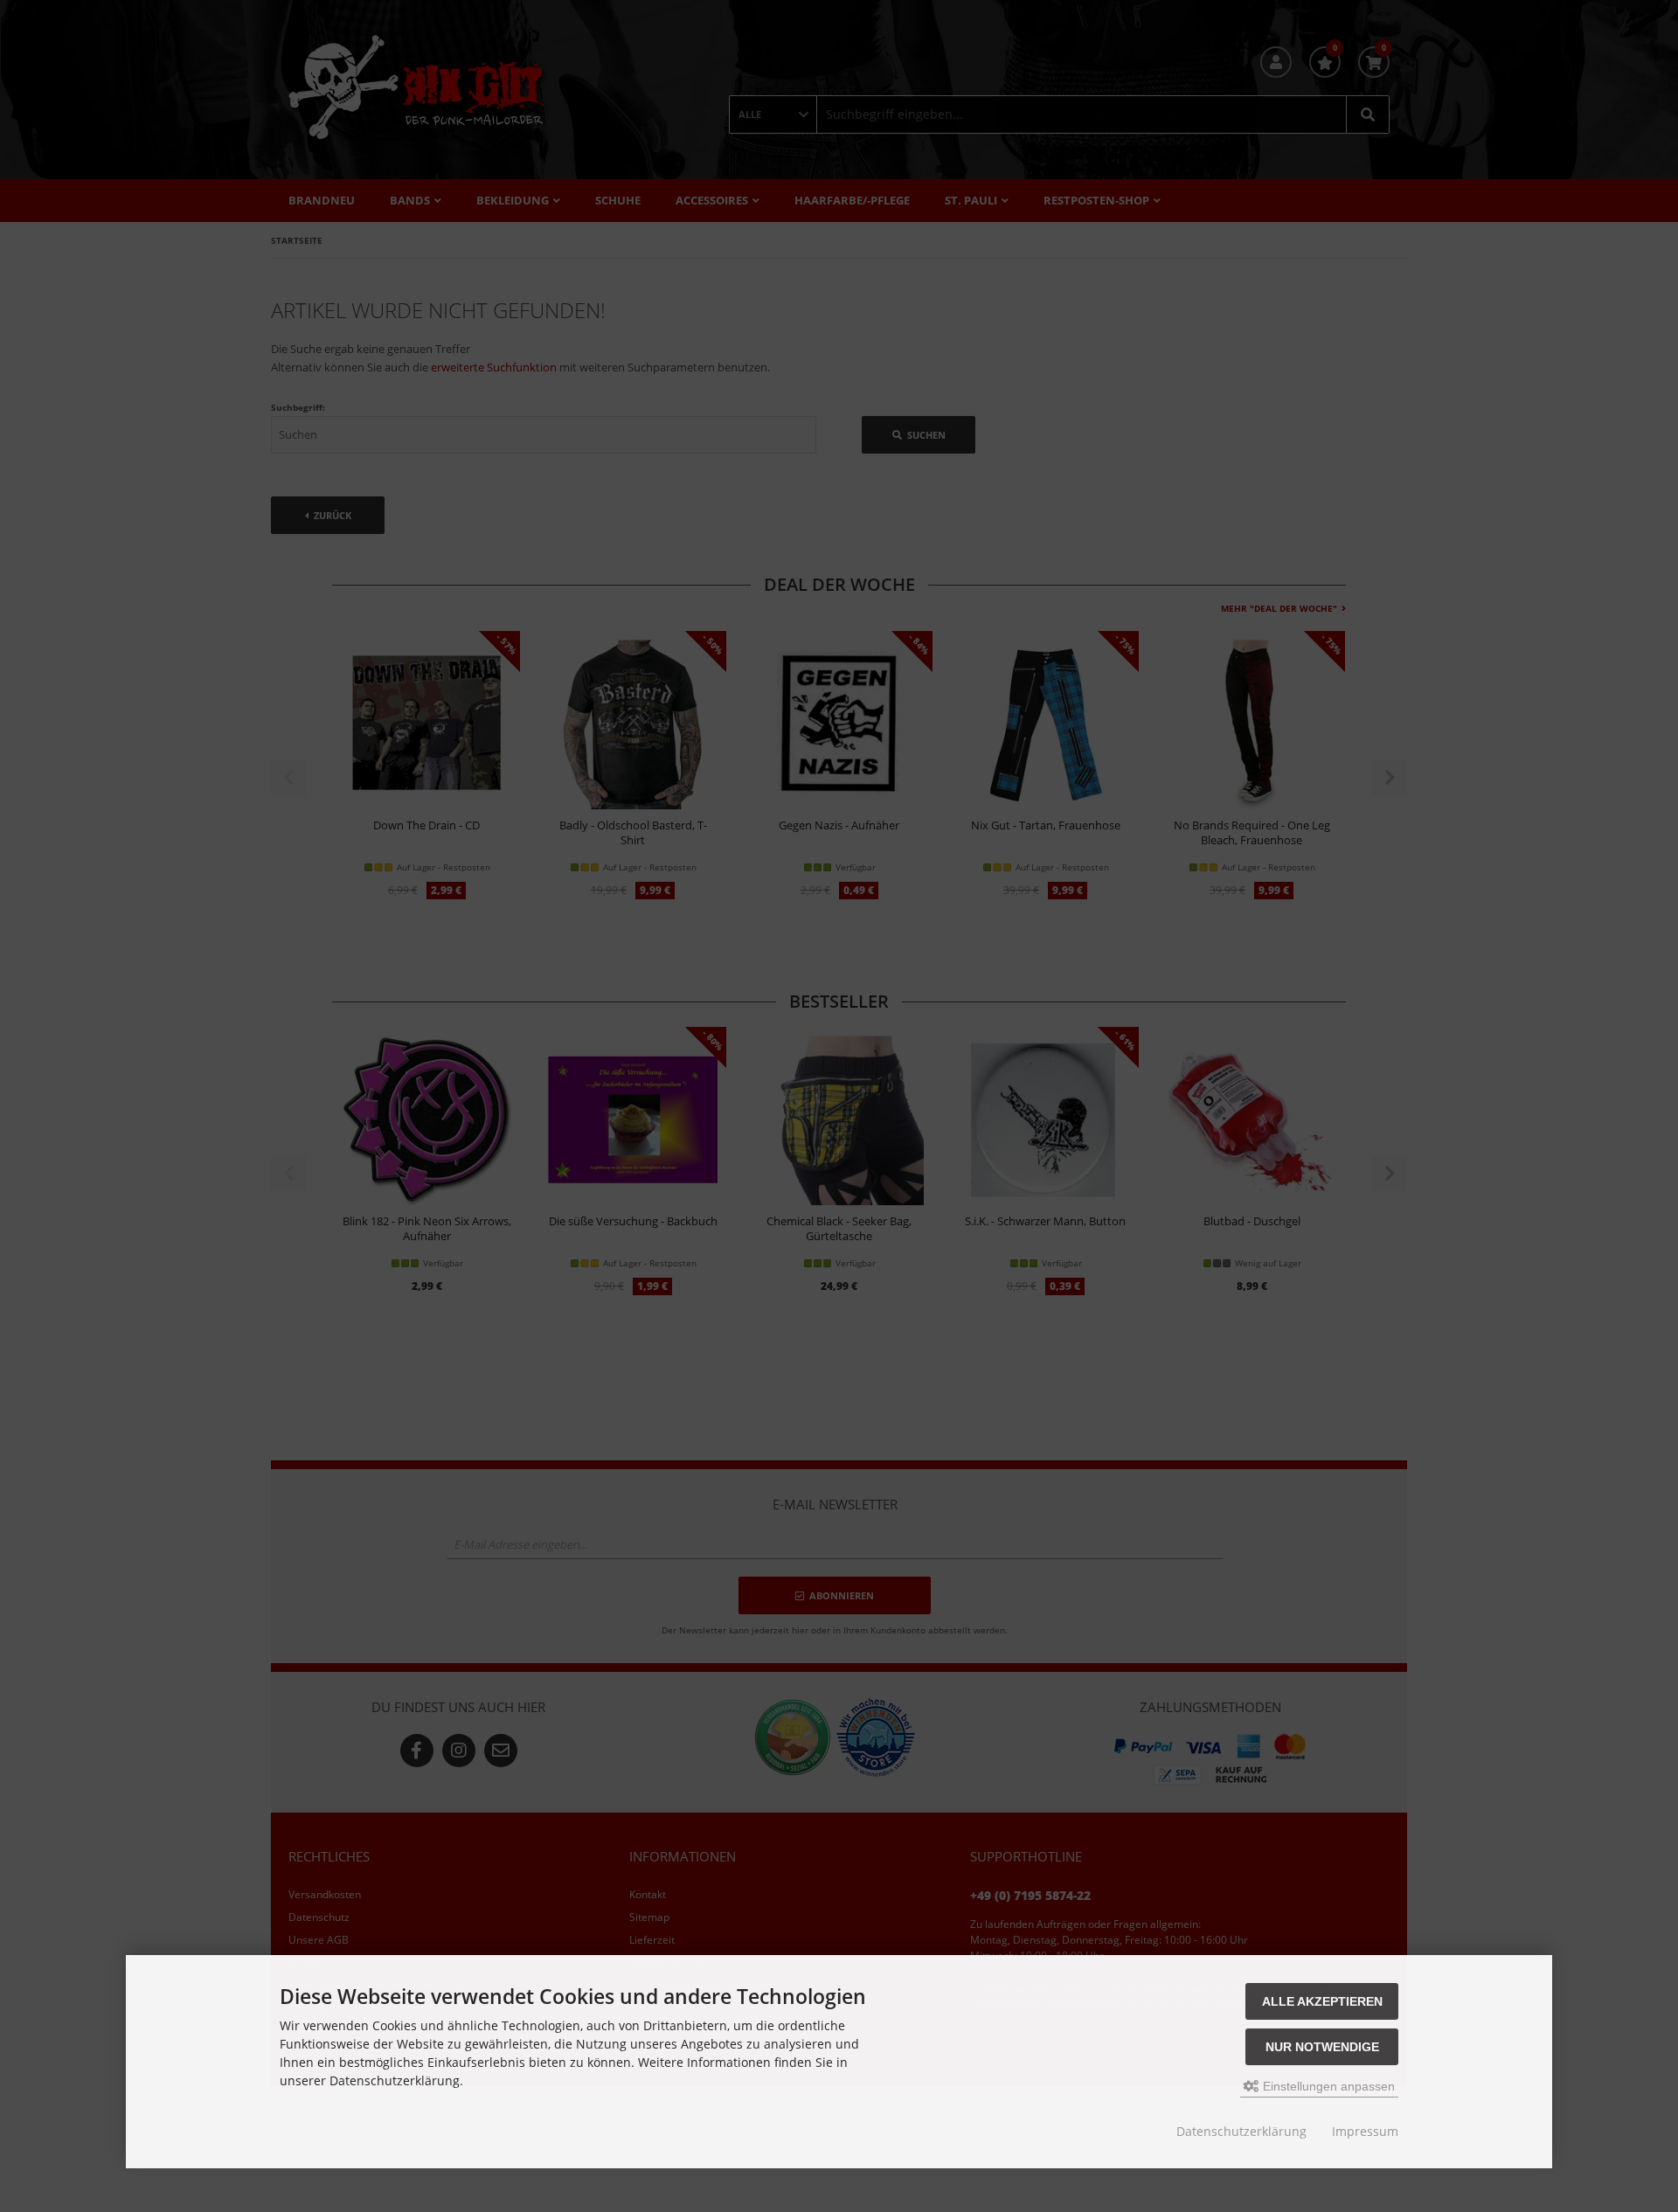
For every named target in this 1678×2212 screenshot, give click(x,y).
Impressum (1365, 2131)
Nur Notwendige (1322, 2047)
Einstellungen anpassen (1327, 2086)
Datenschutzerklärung (1241, 2131)
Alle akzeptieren (1322, 2001)
